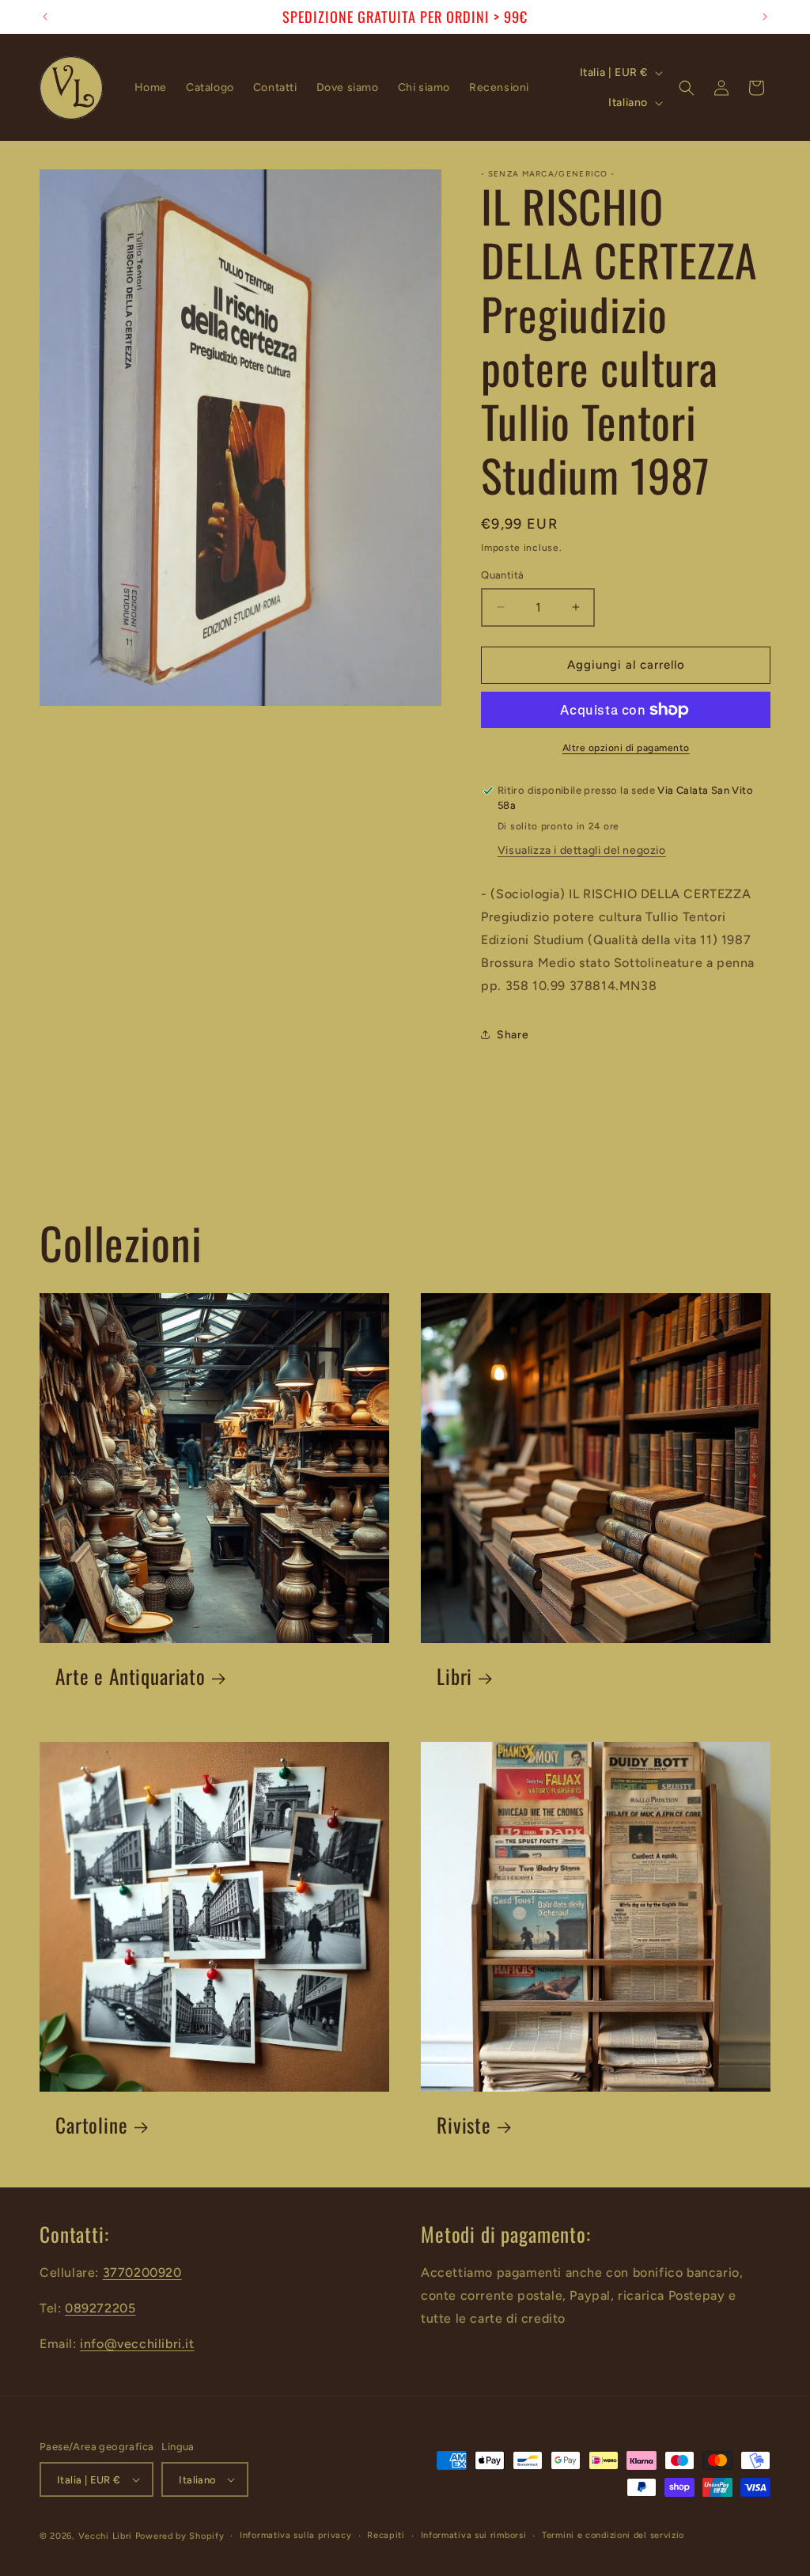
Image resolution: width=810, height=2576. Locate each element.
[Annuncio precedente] (45, 17)
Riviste (464, 2125)
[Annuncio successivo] (765, 17)
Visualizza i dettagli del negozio (582, 850)
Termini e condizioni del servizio (613, 2535)
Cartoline (92, 2125)
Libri (454, 1677)
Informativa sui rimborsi (474, 2535)
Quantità (502, 575)
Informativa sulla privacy (296, 2535)
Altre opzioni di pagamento (626, 748)
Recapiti (386, 2535)
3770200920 (142, 2272)
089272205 (100, 2308)
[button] (687, 88)
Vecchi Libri (105, 2536)
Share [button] (513, 1035)
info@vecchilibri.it (137, 2344)
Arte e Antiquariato (131, 1677)
